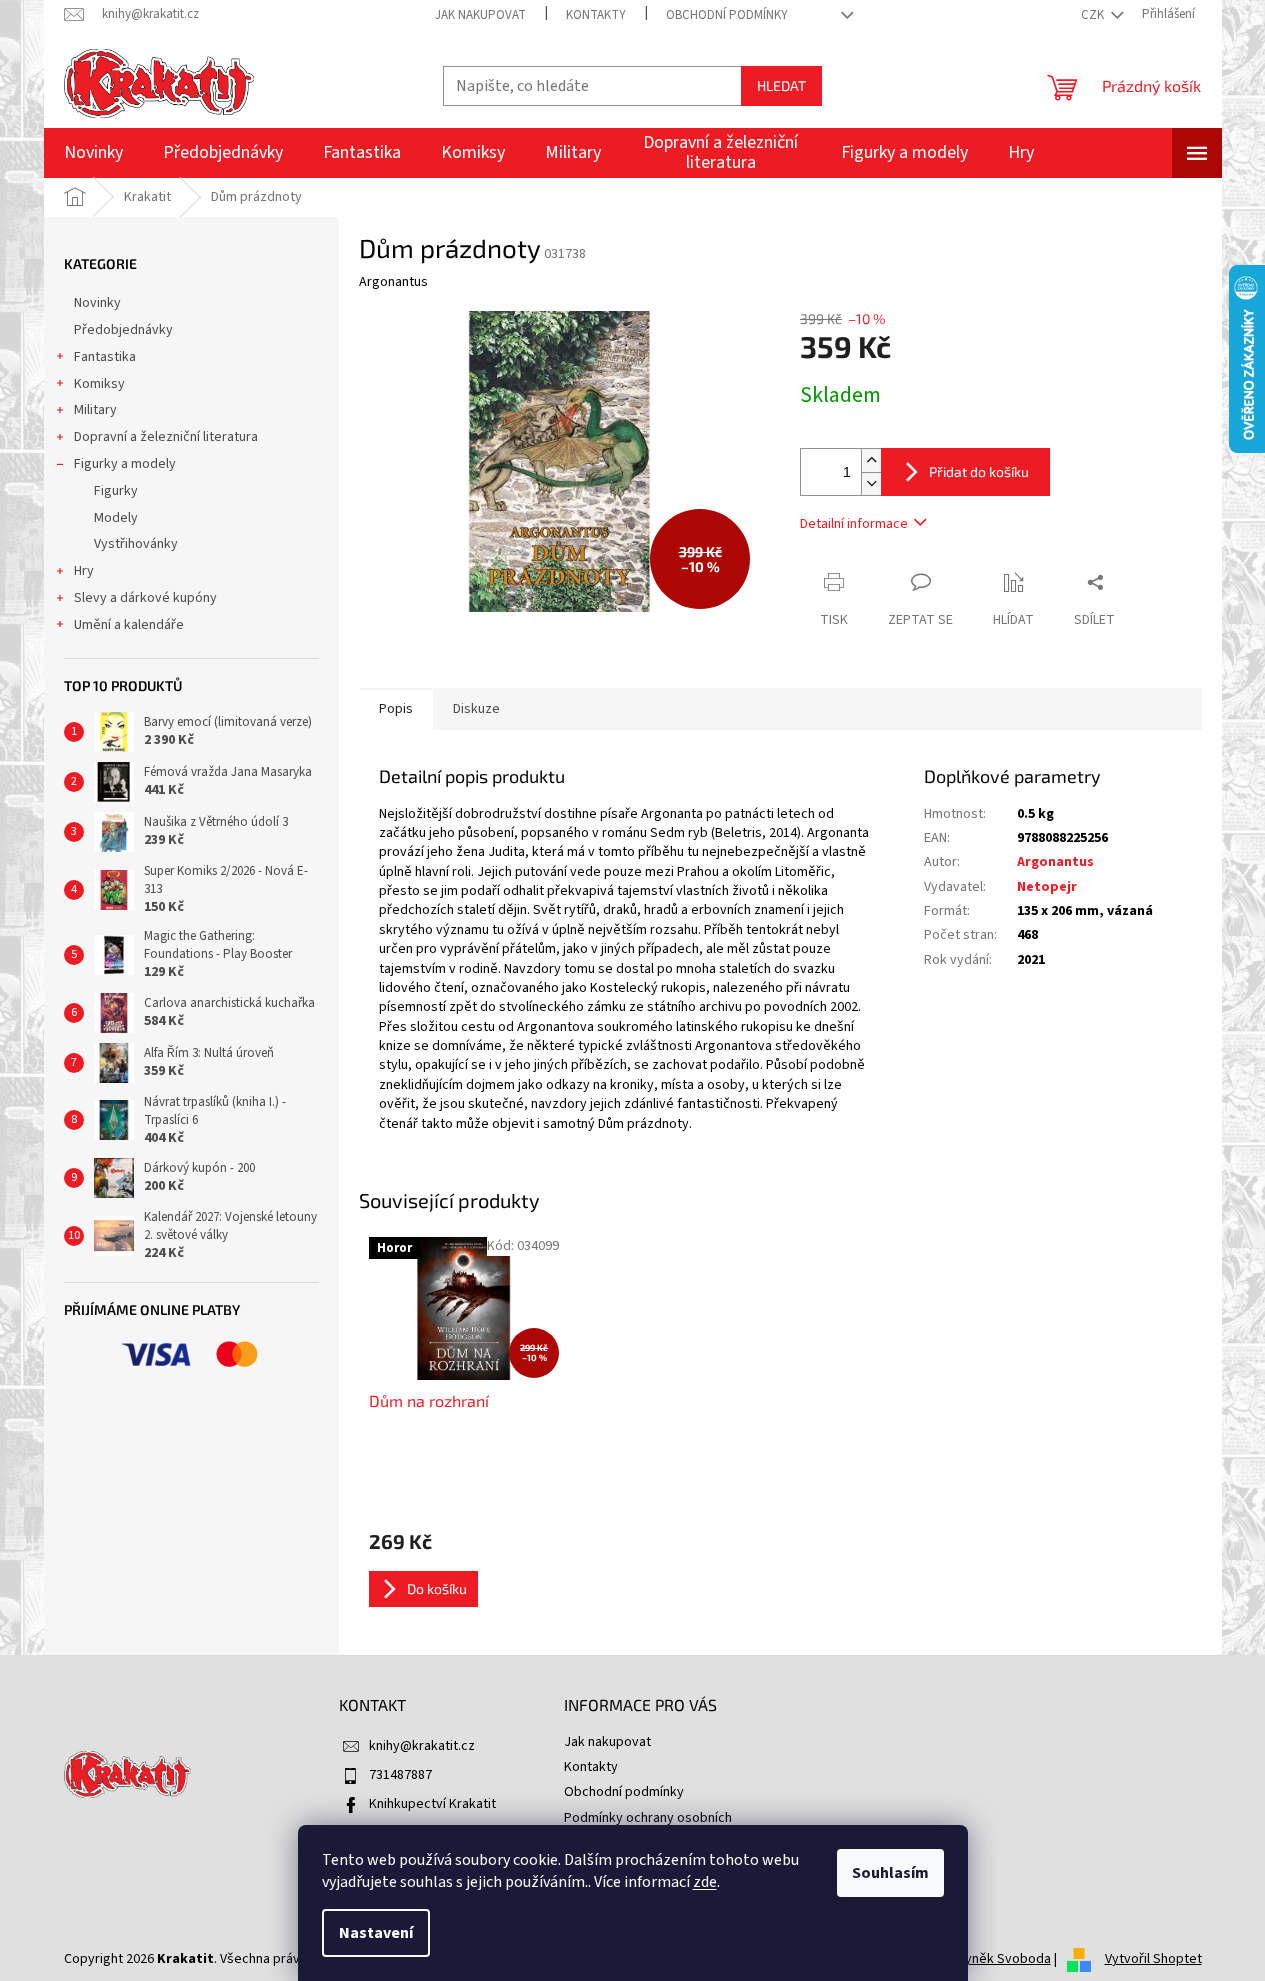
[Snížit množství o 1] (871, 483)
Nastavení (376, 1933)
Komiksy (99, 384)
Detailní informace (854, 524)
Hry (84, 571)
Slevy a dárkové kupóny (145, 598)
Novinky (97, 303)
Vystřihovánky (136, 544)
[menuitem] (93, 153)
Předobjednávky (123, 330)
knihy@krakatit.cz (422, 1746)
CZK (1094, 15)
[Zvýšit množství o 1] (871, 460)
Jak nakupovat (480, 15)
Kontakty (596, 15)
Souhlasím (890, 1873)
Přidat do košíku (979, 471)
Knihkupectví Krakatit (432, 1804)
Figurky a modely (125, 464)
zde (705, 1882)
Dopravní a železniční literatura (166, 437)
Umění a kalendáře (129, 625)
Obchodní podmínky (727, 15)
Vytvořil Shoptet (1153, 1959)
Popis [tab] (396, 709)
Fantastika (105, 357)
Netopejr (1047, 887)
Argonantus (1055, 862)
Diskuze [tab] (476, 709)
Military (95, 410)
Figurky (116, 491)
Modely (116, 518)
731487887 (400, 1775)
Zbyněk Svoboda (1000, 1959)
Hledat (781, 85)
